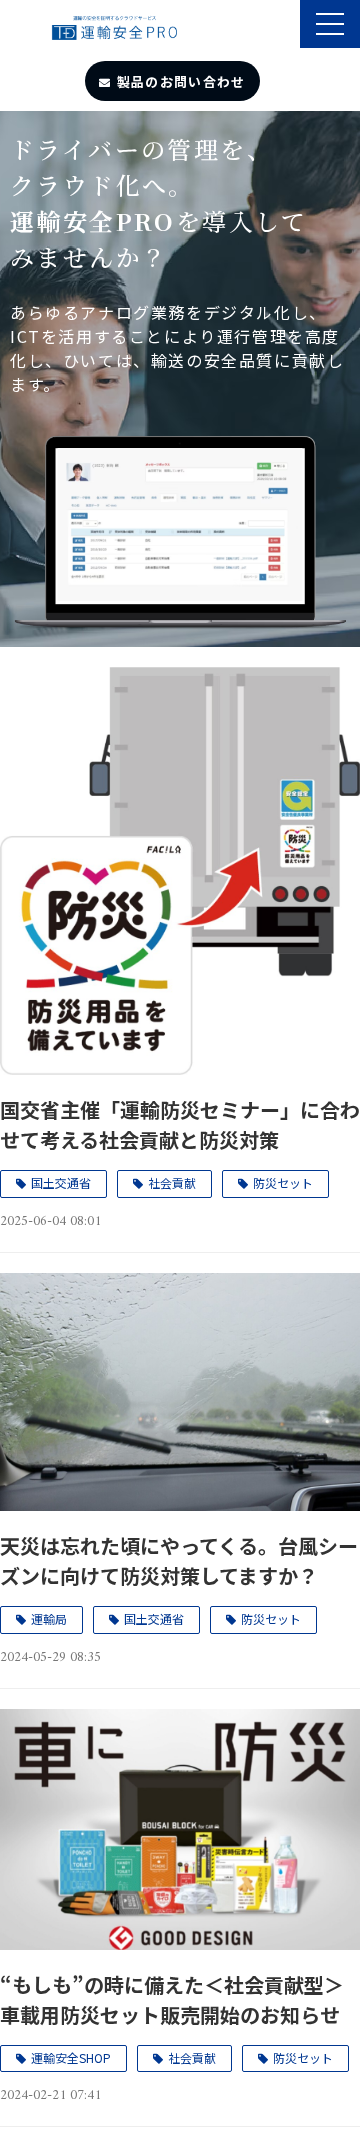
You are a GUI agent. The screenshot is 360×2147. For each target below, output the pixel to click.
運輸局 (49, 1618)
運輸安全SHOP (71, 2057)
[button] (330, 24)
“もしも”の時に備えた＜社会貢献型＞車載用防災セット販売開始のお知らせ (172, 1999)
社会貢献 (172, 1182)
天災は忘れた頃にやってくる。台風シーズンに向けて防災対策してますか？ (179, 1560)
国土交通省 (61, 1182)
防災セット (283, 1182)
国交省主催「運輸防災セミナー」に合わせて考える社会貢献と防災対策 (180, 1124)
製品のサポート (282, 26)
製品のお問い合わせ (181, 81)
